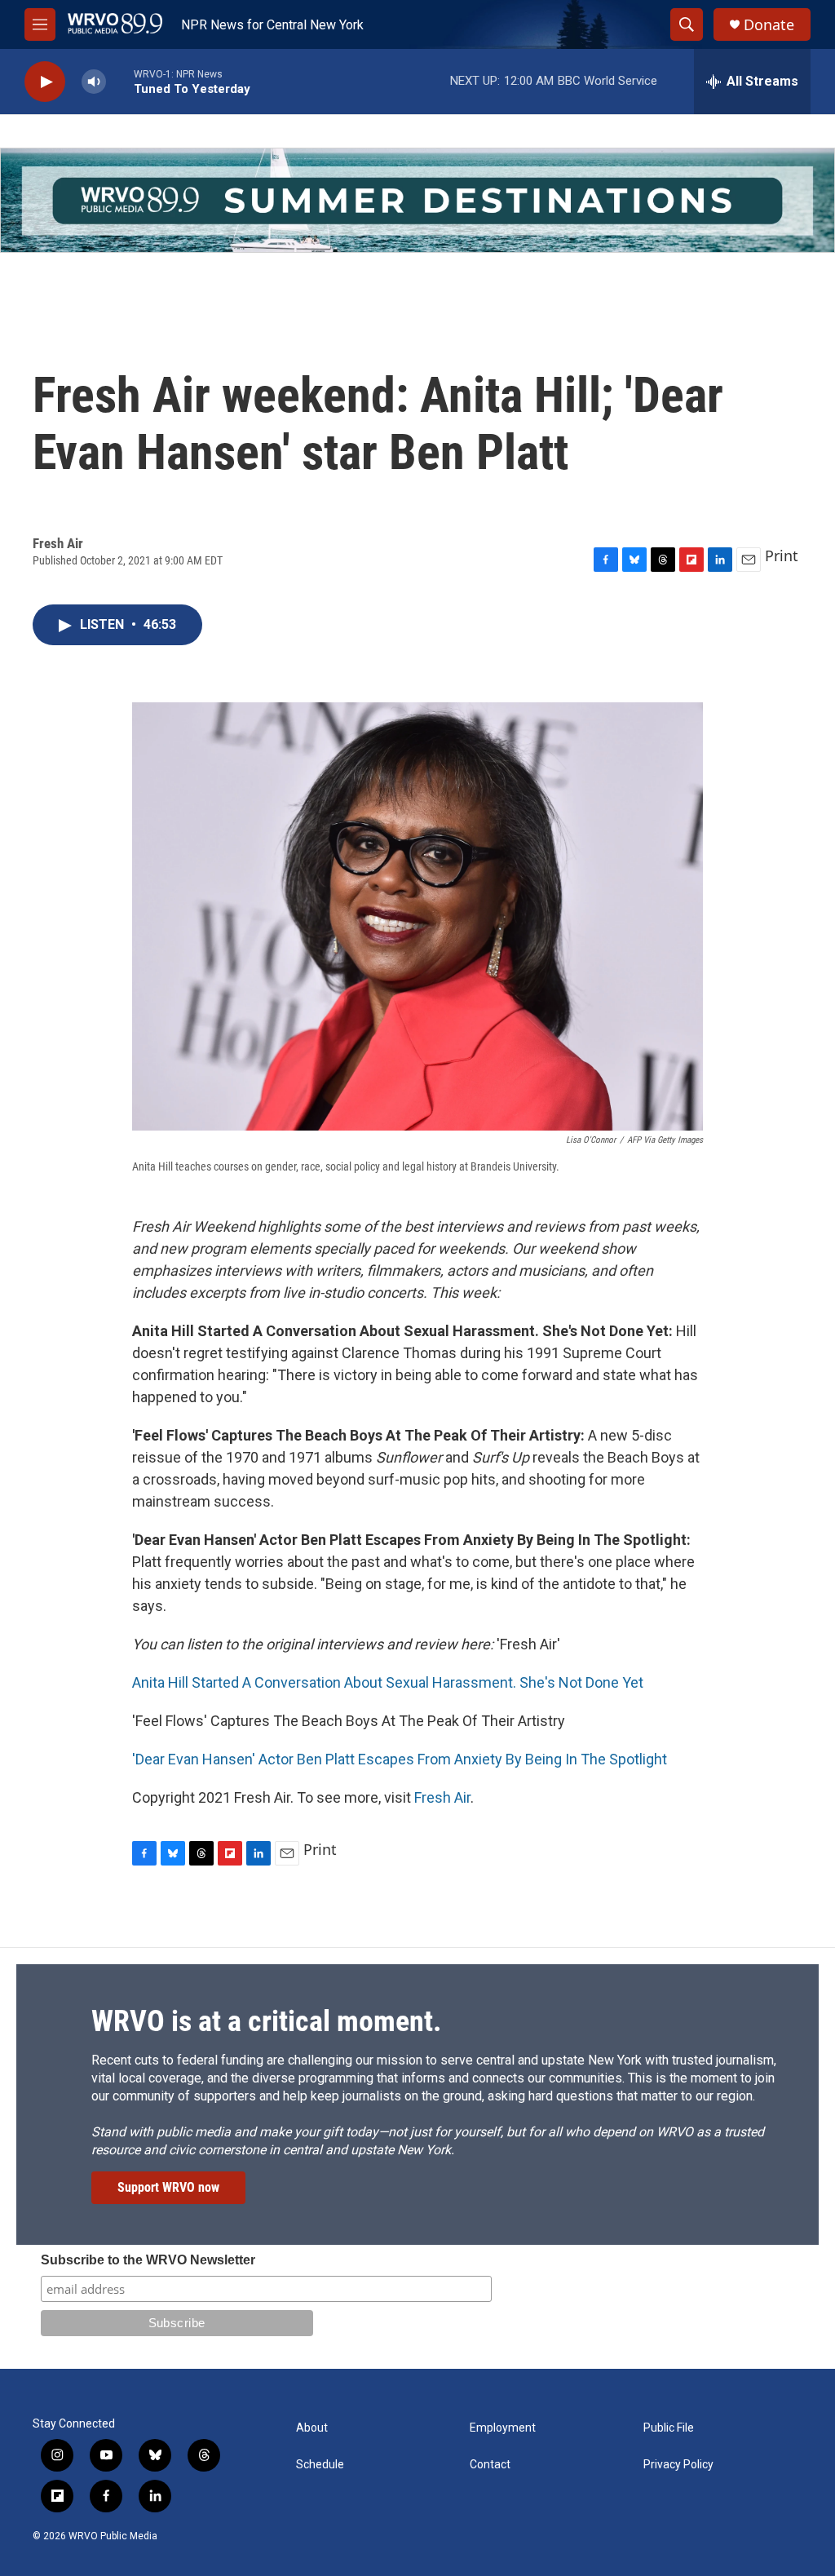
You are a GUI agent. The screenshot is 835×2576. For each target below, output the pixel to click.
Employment (503, 2428)
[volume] (94, 82)
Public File (669, 2428)
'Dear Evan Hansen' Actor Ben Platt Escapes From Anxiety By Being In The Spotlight (400, 1759)
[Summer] (417, 200)
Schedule (320, 2465)
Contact (490, 2465)
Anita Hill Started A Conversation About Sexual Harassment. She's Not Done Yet (388, 1682)
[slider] (120, 81)
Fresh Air (442, 1797)
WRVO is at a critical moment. (266, 2021)
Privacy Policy (678, 2465)
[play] (45, 82)
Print (782, 555)
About (312, 2428)
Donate (769, 25)
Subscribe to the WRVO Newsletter (148, 2260)
